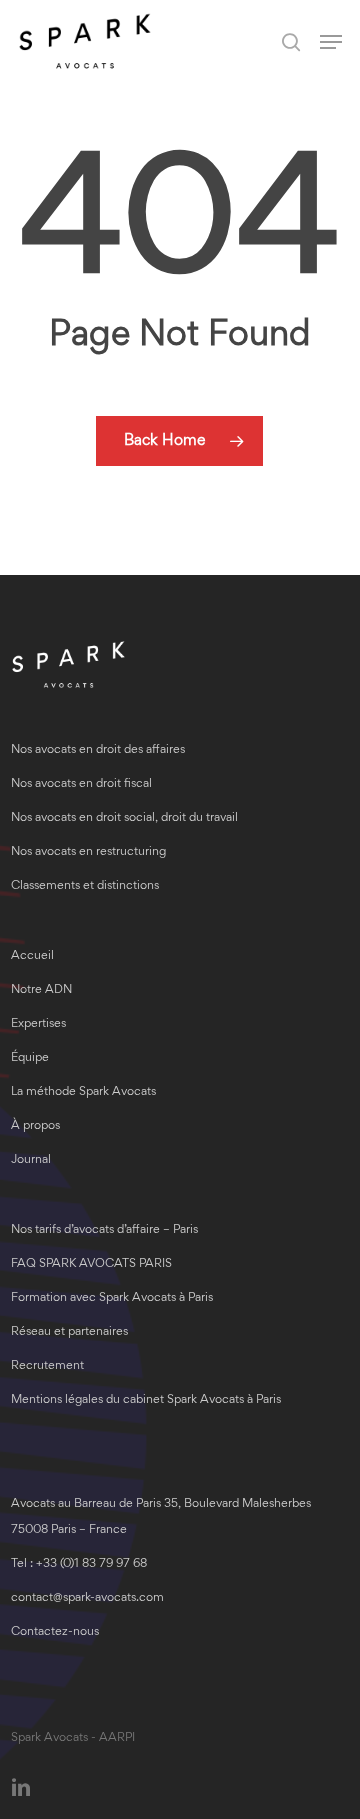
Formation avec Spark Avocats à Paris (112, 1298)
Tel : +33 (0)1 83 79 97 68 (79, 1564)
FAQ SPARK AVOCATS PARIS (91, 1264)
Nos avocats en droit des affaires (98, 750)
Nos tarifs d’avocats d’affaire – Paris (104, 1230)
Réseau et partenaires (69, 1332)
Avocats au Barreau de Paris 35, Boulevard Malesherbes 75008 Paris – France (161, 1517)
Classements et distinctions (85, 886)
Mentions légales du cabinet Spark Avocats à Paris (146, 1400)
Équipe (30, 1058)
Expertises (38, 1024)
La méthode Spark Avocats (83, 1092)
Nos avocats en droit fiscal (81, 784)
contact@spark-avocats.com (87, 1598)
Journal (31, 1160)
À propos (35, 1126)
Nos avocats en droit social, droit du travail (124, 818)
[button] (331, 42)
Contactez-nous (55, 1632)
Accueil (32, 956)
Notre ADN (41, 990)
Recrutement (47, 1366)
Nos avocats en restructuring (88, 852)
